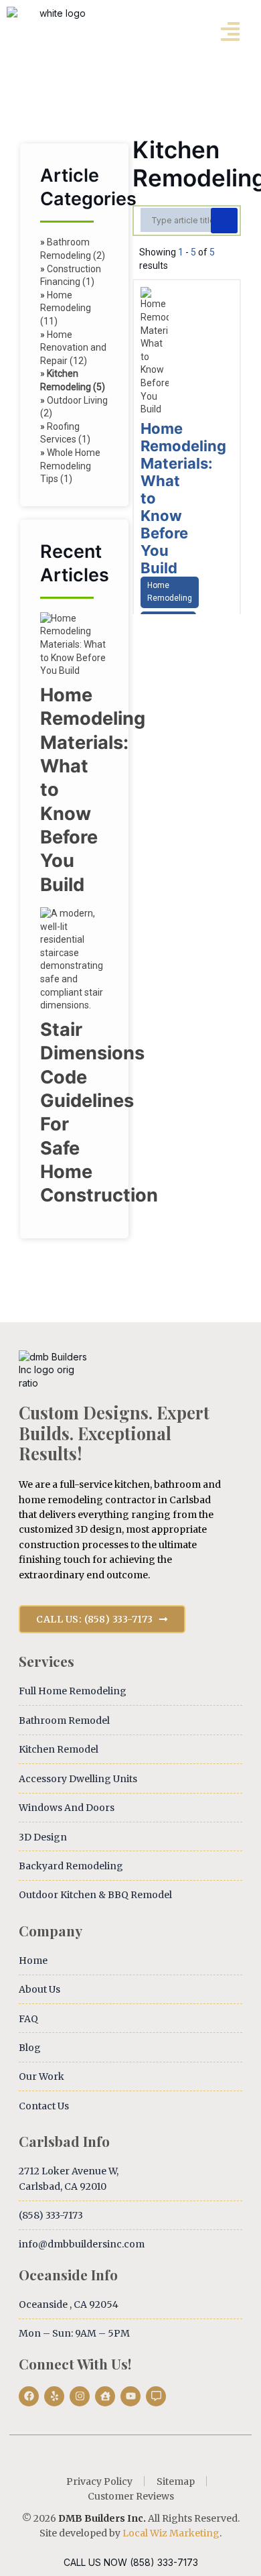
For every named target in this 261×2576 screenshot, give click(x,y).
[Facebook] (29, 2396)
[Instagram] (80, 2396)
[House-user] (105, 2396)
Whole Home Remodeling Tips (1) (70, 466)
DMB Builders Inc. (102, 2518)
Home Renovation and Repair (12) (73, 348)
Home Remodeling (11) (66, 308)
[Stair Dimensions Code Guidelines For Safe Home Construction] (74, 1005)
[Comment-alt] (156, 2396)
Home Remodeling (170, 592)
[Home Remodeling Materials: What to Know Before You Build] (74, 670)
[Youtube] (130, 2396)
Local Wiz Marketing (171, 2533)
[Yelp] (54, 2396)
